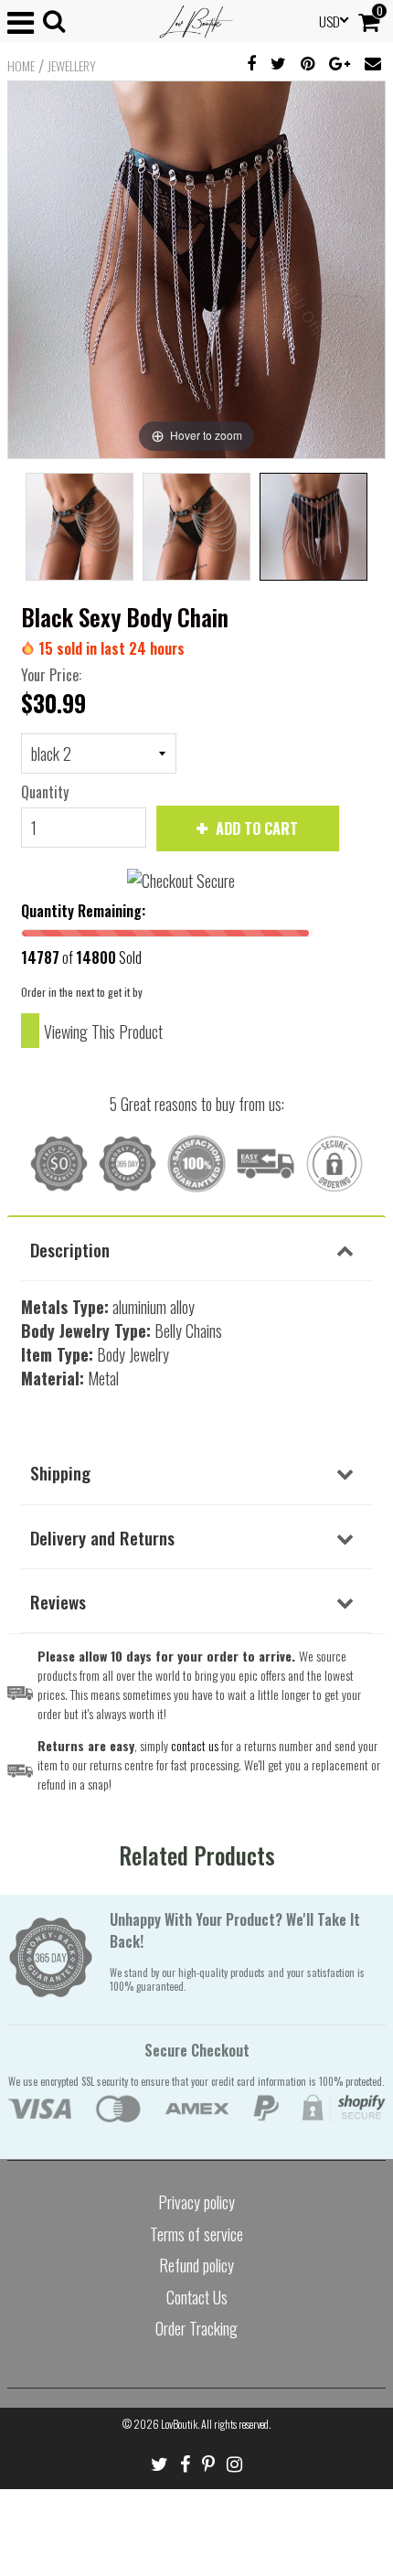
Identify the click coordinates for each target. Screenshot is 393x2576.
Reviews (58, 1601)
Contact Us (197, 2297)
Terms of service (196, 2234)
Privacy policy (196, 2202)
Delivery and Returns (102, 1537)
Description (70, 1249)
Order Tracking (196, 2328)
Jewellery (72, 66)
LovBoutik (179, 2424)
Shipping (60, 1472)
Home (21, 66)
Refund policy (196, 2265)
